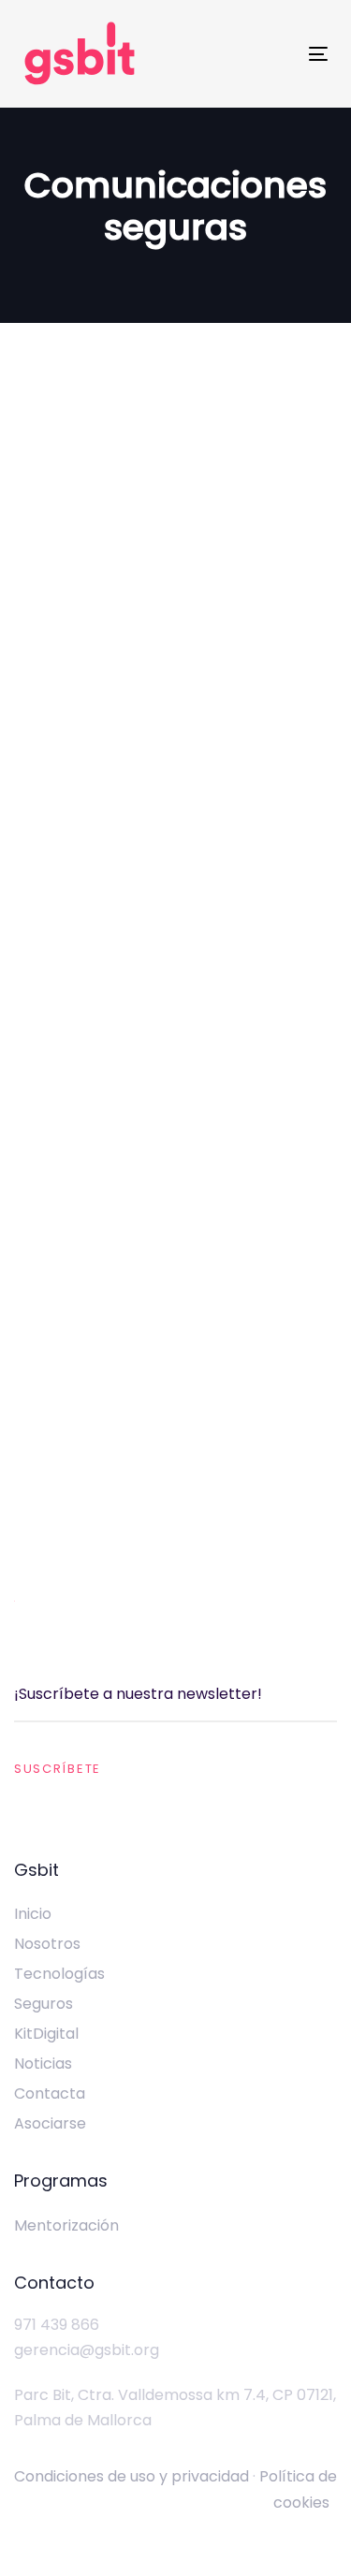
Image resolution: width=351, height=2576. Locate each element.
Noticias (43, 2064)
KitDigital (46, 2034)
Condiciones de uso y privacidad (132, 2476)
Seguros (44, 2004)
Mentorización (66, 2225)
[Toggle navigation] (318, 54)
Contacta (50, 2093)
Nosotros (47, 1944)
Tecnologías (59, 1974)
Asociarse (50, 2123)
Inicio (33, 1914)
